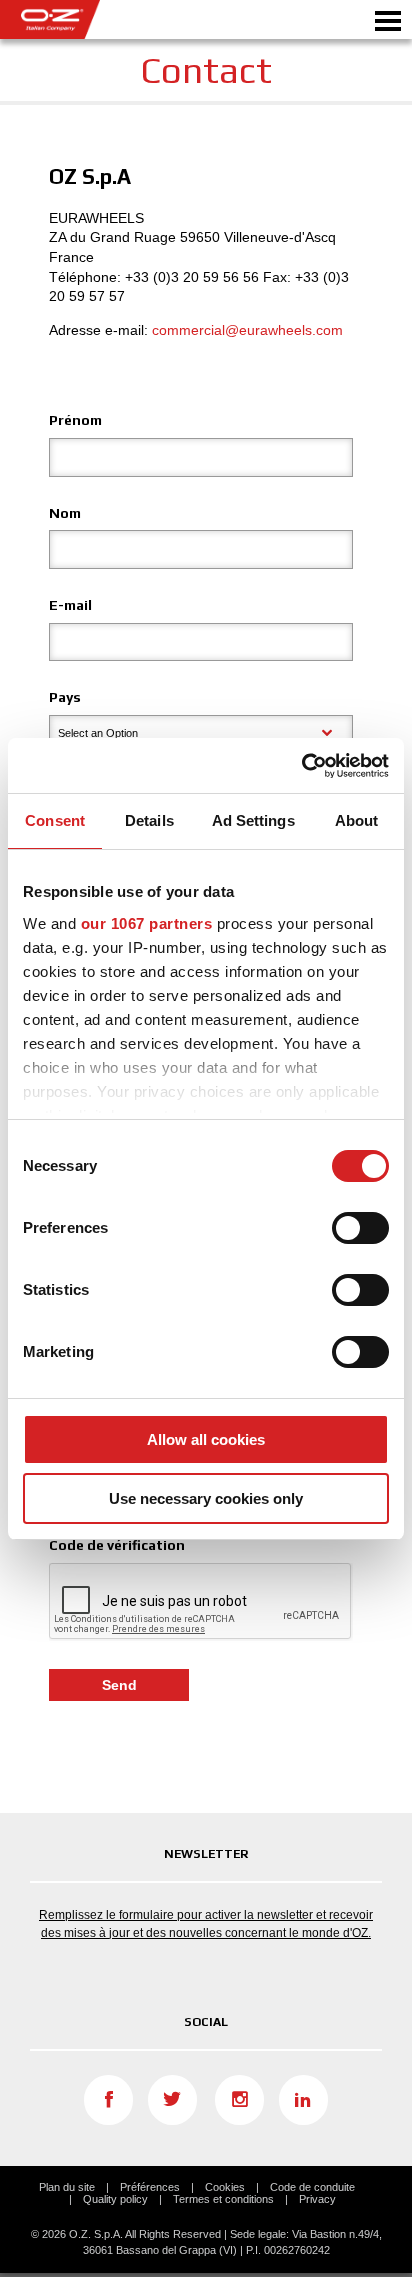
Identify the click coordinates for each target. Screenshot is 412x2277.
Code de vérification (117, 1545)
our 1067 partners (147, 923)
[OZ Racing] (103, 19)
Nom (65, 513)
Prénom (75, 420)
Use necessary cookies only (206, 1498)
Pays (65, 697)
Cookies (225, 2187)
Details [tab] (149, 820)
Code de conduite (312, 2187)
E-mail (70, 605)
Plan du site (67, 2187)
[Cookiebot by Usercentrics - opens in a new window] (301, 766)
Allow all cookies (206, 1439)
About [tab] (357, 820)
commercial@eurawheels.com (247, 330)
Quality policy (115, 2199)
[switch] (360, 1228)
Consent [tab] (55, 820)
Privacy (317, 2199)
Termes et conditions (223, 2199)
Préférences (150, 2187)
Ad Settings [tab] (253, 820)
